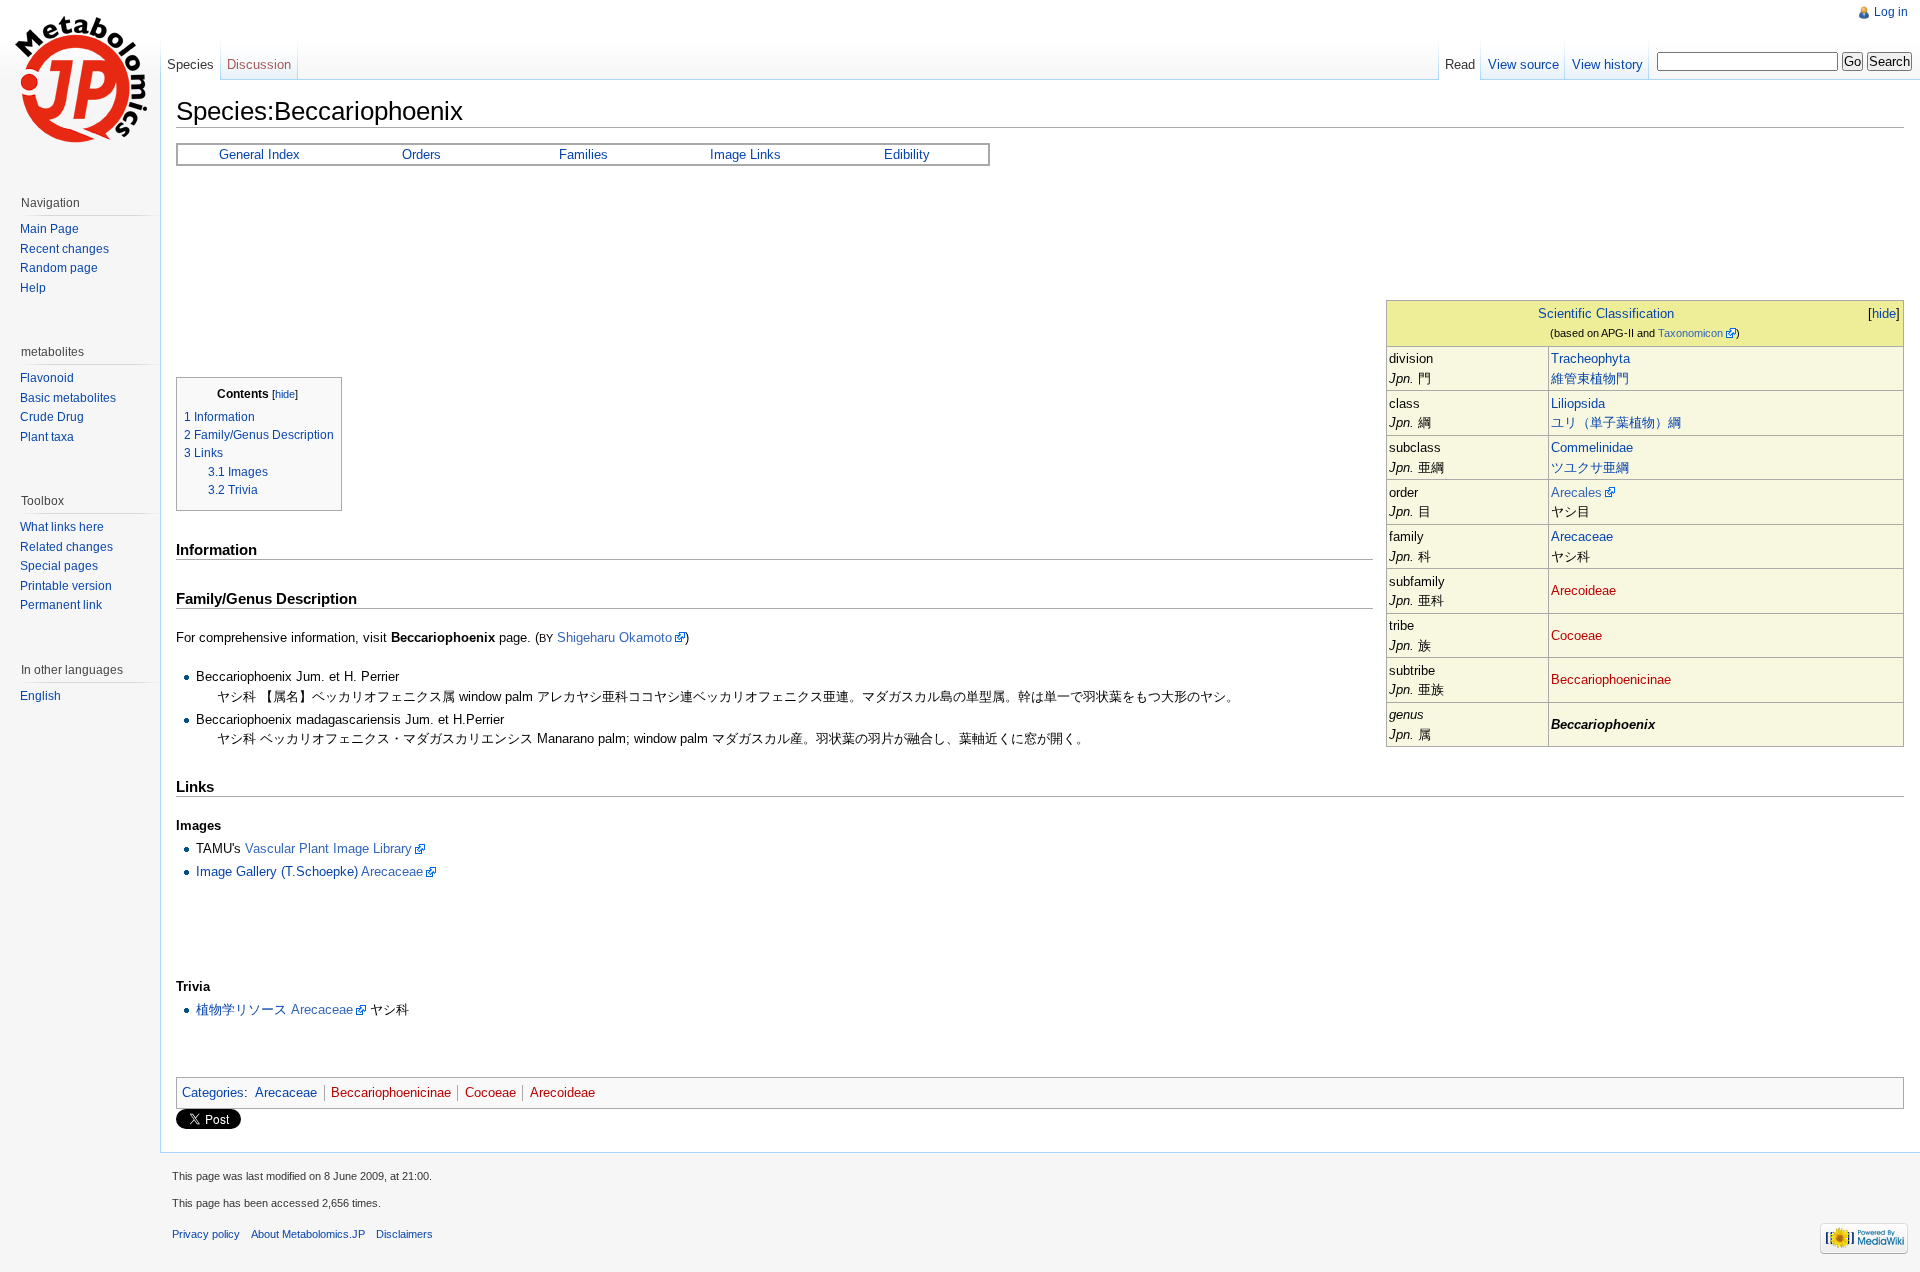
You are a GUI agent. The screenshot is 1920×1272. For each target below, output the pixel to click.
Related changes (66, 547)
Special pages (59, 566)
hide (1884, 313)
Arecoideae (1583, 590)
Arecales (1576, 492)
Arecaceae (1582, 536)
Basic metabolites (68, 398)
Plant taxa (47, 437)
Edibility (907, 154)
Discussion (259, 64)
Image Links (745, 154)
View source (1523, 64)
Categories (213, 1092)
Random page (59, 268)
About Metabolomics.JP (308, 1234)
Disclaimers (404, 1234)
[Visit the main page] (80, 80)
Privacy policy (206, 1234)
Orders (421, 154)
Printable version (66, 586)
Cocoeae (1576, 635)
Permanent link (61, 605)
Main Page (49, 229)
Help (33, 288)
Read (1460, 64)
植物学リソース (241, 1009)
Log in (1891, 12)
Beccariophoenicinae (1611, 679)
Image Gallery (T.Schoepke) (277, 871)
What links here (62, 527)
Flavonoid (47, 378)
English (40, 696)
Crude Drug (52, 417)
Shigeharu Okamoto (614, 637)
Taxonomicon (1690, 333)
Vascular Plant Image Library (328, 848)
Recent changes (64, 249)
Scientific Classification (1606, 313)
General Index (259, 154)
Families (583, 154)
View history (1607, 64)
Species (190, 64)
